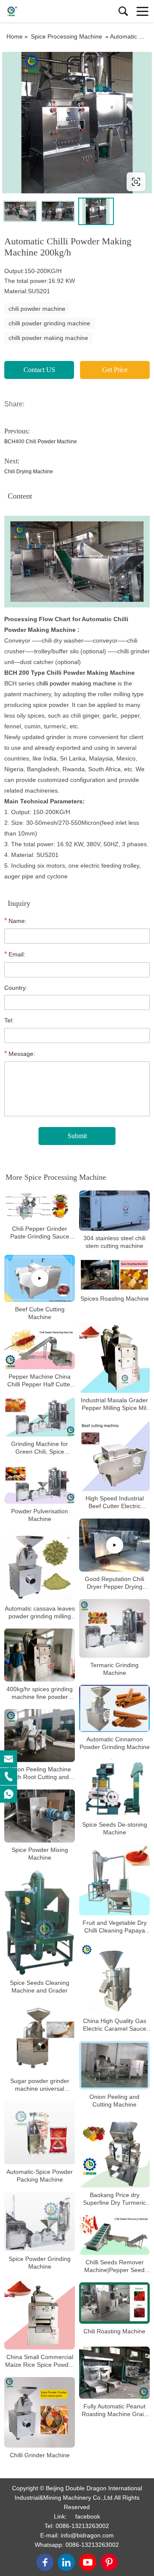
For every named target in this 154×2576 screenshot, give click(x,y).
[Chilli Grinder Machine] (40, 2412)
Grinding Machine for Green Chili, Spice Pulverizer (40, 1448)
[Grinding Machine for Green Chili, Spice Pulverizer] (40, 1417)
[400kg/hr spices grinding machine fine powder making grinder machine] (40, 1655)
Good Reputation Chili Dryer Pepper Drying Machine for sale (114, 1583)
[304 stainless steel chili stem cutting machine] (114, 1210)
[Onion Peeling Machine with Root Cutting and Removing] (40, 1736)
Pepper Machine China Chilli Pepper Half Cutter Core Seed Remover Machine (40, 1381)
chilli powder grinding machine (49, 323)
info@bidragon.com (87, 2535)
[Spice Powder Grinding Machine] (40, 2222)
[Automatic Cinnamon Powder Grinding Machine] (114, 1709)
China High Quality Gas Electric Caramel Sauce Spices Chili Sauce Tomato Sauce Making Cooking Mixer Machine (114, 2025)
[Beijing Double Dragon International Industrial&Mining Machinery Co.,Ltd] (45, 11)
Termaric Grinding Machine (114, 1669)
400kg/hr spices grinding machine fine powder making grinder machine (40, 1693)
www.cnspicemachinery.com (57, 182)
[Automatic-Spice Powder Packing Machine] (40, 2133)
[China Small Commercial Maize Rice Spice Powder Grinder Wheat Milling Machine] (40, 2314)
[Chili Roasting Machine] (114, 2303)
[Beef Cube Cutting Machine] (40, 1278)
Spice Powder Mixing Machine (40, 1854)
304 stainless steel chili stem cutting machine (114, 1242)
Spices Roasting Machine (115, 1299)
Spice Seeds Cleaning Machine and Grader (40, 1987)
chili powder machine (37, 309)
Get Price (115, 370)
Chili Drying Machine (29, 472)
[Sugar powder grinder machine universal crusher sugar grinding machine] (40, 2038)
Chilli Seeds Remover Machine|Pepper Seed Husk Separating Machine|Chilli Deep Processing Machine (114, 2266)
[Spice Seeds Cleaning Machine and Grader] (40, 1923)
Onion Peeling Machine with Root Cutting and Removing (40, 1774)
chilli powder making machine (48, 338)
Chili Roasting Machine (114, 2331)
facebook (88, 2516)
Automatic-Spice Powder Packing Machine (40, 2176)
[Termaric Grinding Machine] (114, 1628)
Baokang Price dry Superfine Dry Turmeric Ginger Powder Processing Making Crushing (114, 2199)
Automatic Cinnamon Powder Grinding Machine (115, 1743)
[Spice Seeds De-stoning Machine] (114, 1789)
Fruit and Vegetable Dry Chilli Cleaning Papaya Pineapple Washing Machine (115, 1927)
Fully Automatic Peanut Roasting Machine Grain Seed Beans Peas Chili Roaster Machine (114, 2410)
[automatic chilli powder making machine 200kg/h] (77, 123)
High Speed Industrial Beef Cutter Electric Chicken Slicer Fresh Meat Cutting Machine (114, 1503)
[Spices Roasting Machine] (114, 1275)
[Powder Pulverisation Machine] (40, 1484)
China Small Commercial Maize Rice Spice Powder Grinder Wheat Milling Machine (40, 2361)
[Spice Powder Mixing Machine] (40, 1816)
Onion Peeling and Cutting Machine (114, 2101)
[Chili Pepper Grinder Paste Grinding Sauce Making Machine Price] (40, 1206)
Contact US (39, 370)
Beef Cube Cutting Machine (40, 1313)
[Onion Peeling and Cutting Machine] (114, 2065)
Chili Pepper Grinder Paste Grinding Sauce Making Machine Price (40, 1233)
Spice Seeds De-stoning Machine (115, 1828)
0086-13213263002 (82, 2526)
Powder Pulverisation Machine (40, 1515)
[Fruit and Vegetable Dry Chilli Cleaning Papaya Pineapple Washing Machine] (114, 1880)
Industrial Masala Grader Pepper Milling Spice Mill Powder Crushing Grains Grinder (114, 1405)
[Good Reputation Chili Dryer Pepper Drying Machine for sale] (114, 1545)
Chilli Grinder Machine (40, 2455)
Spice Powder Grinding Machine (40, 2263)
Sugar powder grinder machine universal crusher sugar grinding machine (40, 2085)
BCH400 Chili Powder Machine (41, 442)
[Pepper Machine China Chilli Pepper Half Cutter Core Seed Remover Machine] (40, 1349)
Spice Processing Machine (67, 36)
